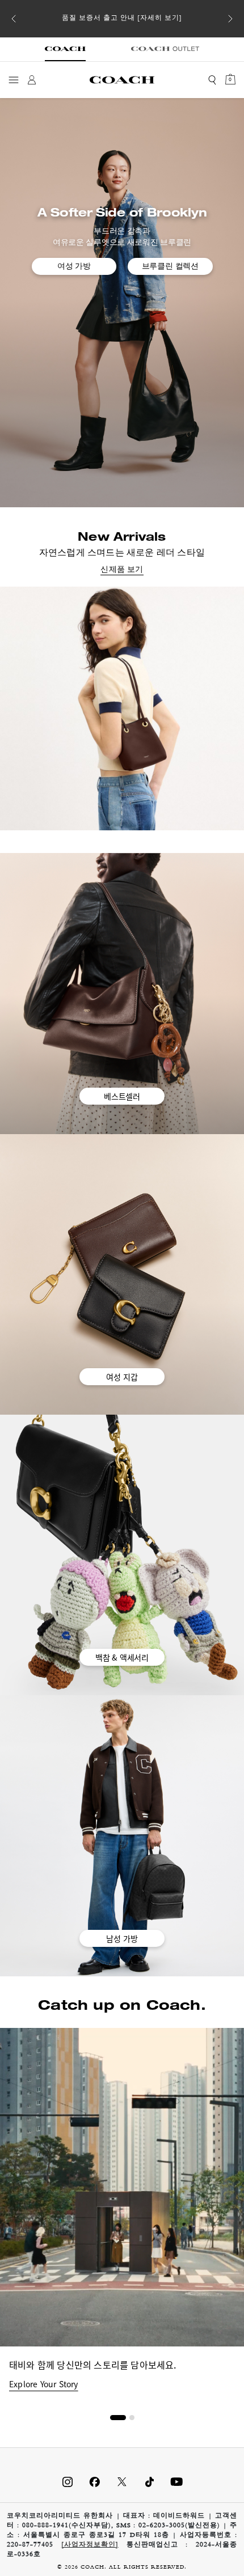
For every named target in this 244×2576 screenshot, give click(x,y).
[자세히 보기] (160, 19)
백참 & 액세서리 (122, 1657)
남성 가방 (122, 1938)
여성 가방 (74, 266)
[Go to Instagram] (68, 2482)
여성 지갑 (122, 1377)
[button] (118, 2418)
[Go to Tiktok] (149, 2482)
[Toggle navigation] (14, 80)
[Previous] (14, 19)
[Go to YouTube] (176, 2482)
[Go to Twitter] (122, 2482)
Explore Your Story (44, 2384)
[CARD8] (122, 708)
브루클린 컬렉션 (170, 266)
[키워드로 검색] (212, 80)
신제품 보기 (122, 570)
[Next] (230, 19)
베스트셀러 (122, 1096)
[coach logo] (122, 80)
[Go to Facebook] (95, 2482)
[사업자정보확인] (90, 2545)
